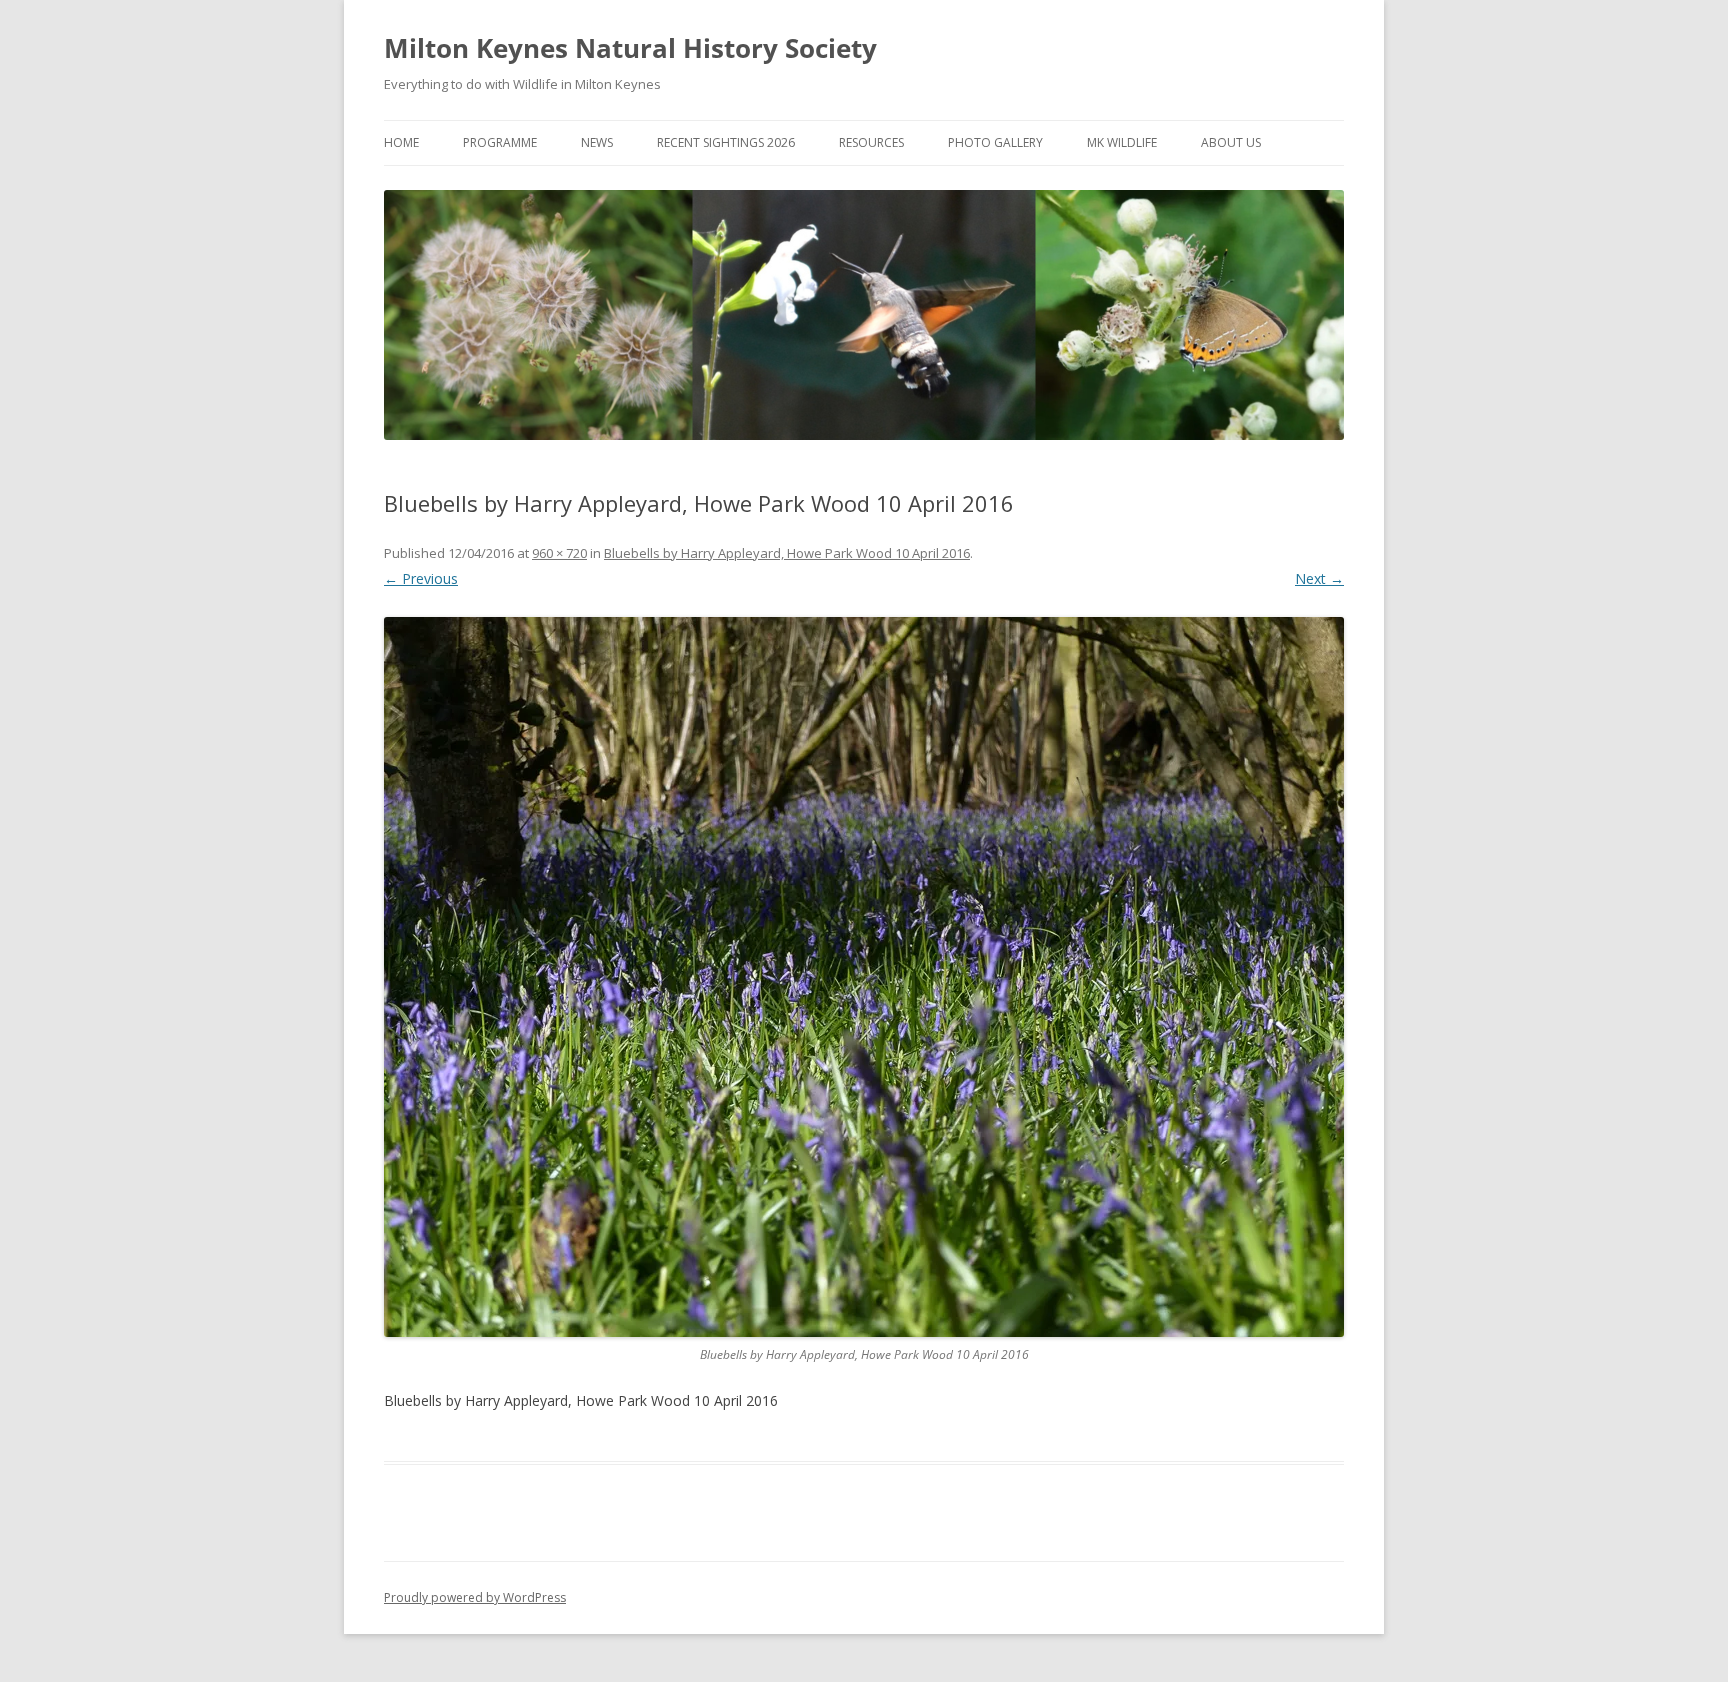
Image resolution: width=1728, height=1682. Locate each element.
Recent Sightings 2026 (726, 142)
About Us (1231, 142)
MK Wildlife (1122, 142)
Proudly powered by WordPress (475, 1597)
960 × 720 (559, 553)
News (597, 142)
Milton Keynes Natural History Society (630, 48)
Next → (1319, 578)
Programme (500, 142)
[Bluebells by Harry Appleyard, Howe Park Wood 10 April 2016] (864, 977)
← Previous (421, 578)
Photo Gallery (995, 142)
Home (401, 142)
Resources (871, 142)
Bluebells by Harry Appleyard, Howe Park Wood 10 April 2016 (787, 553)
